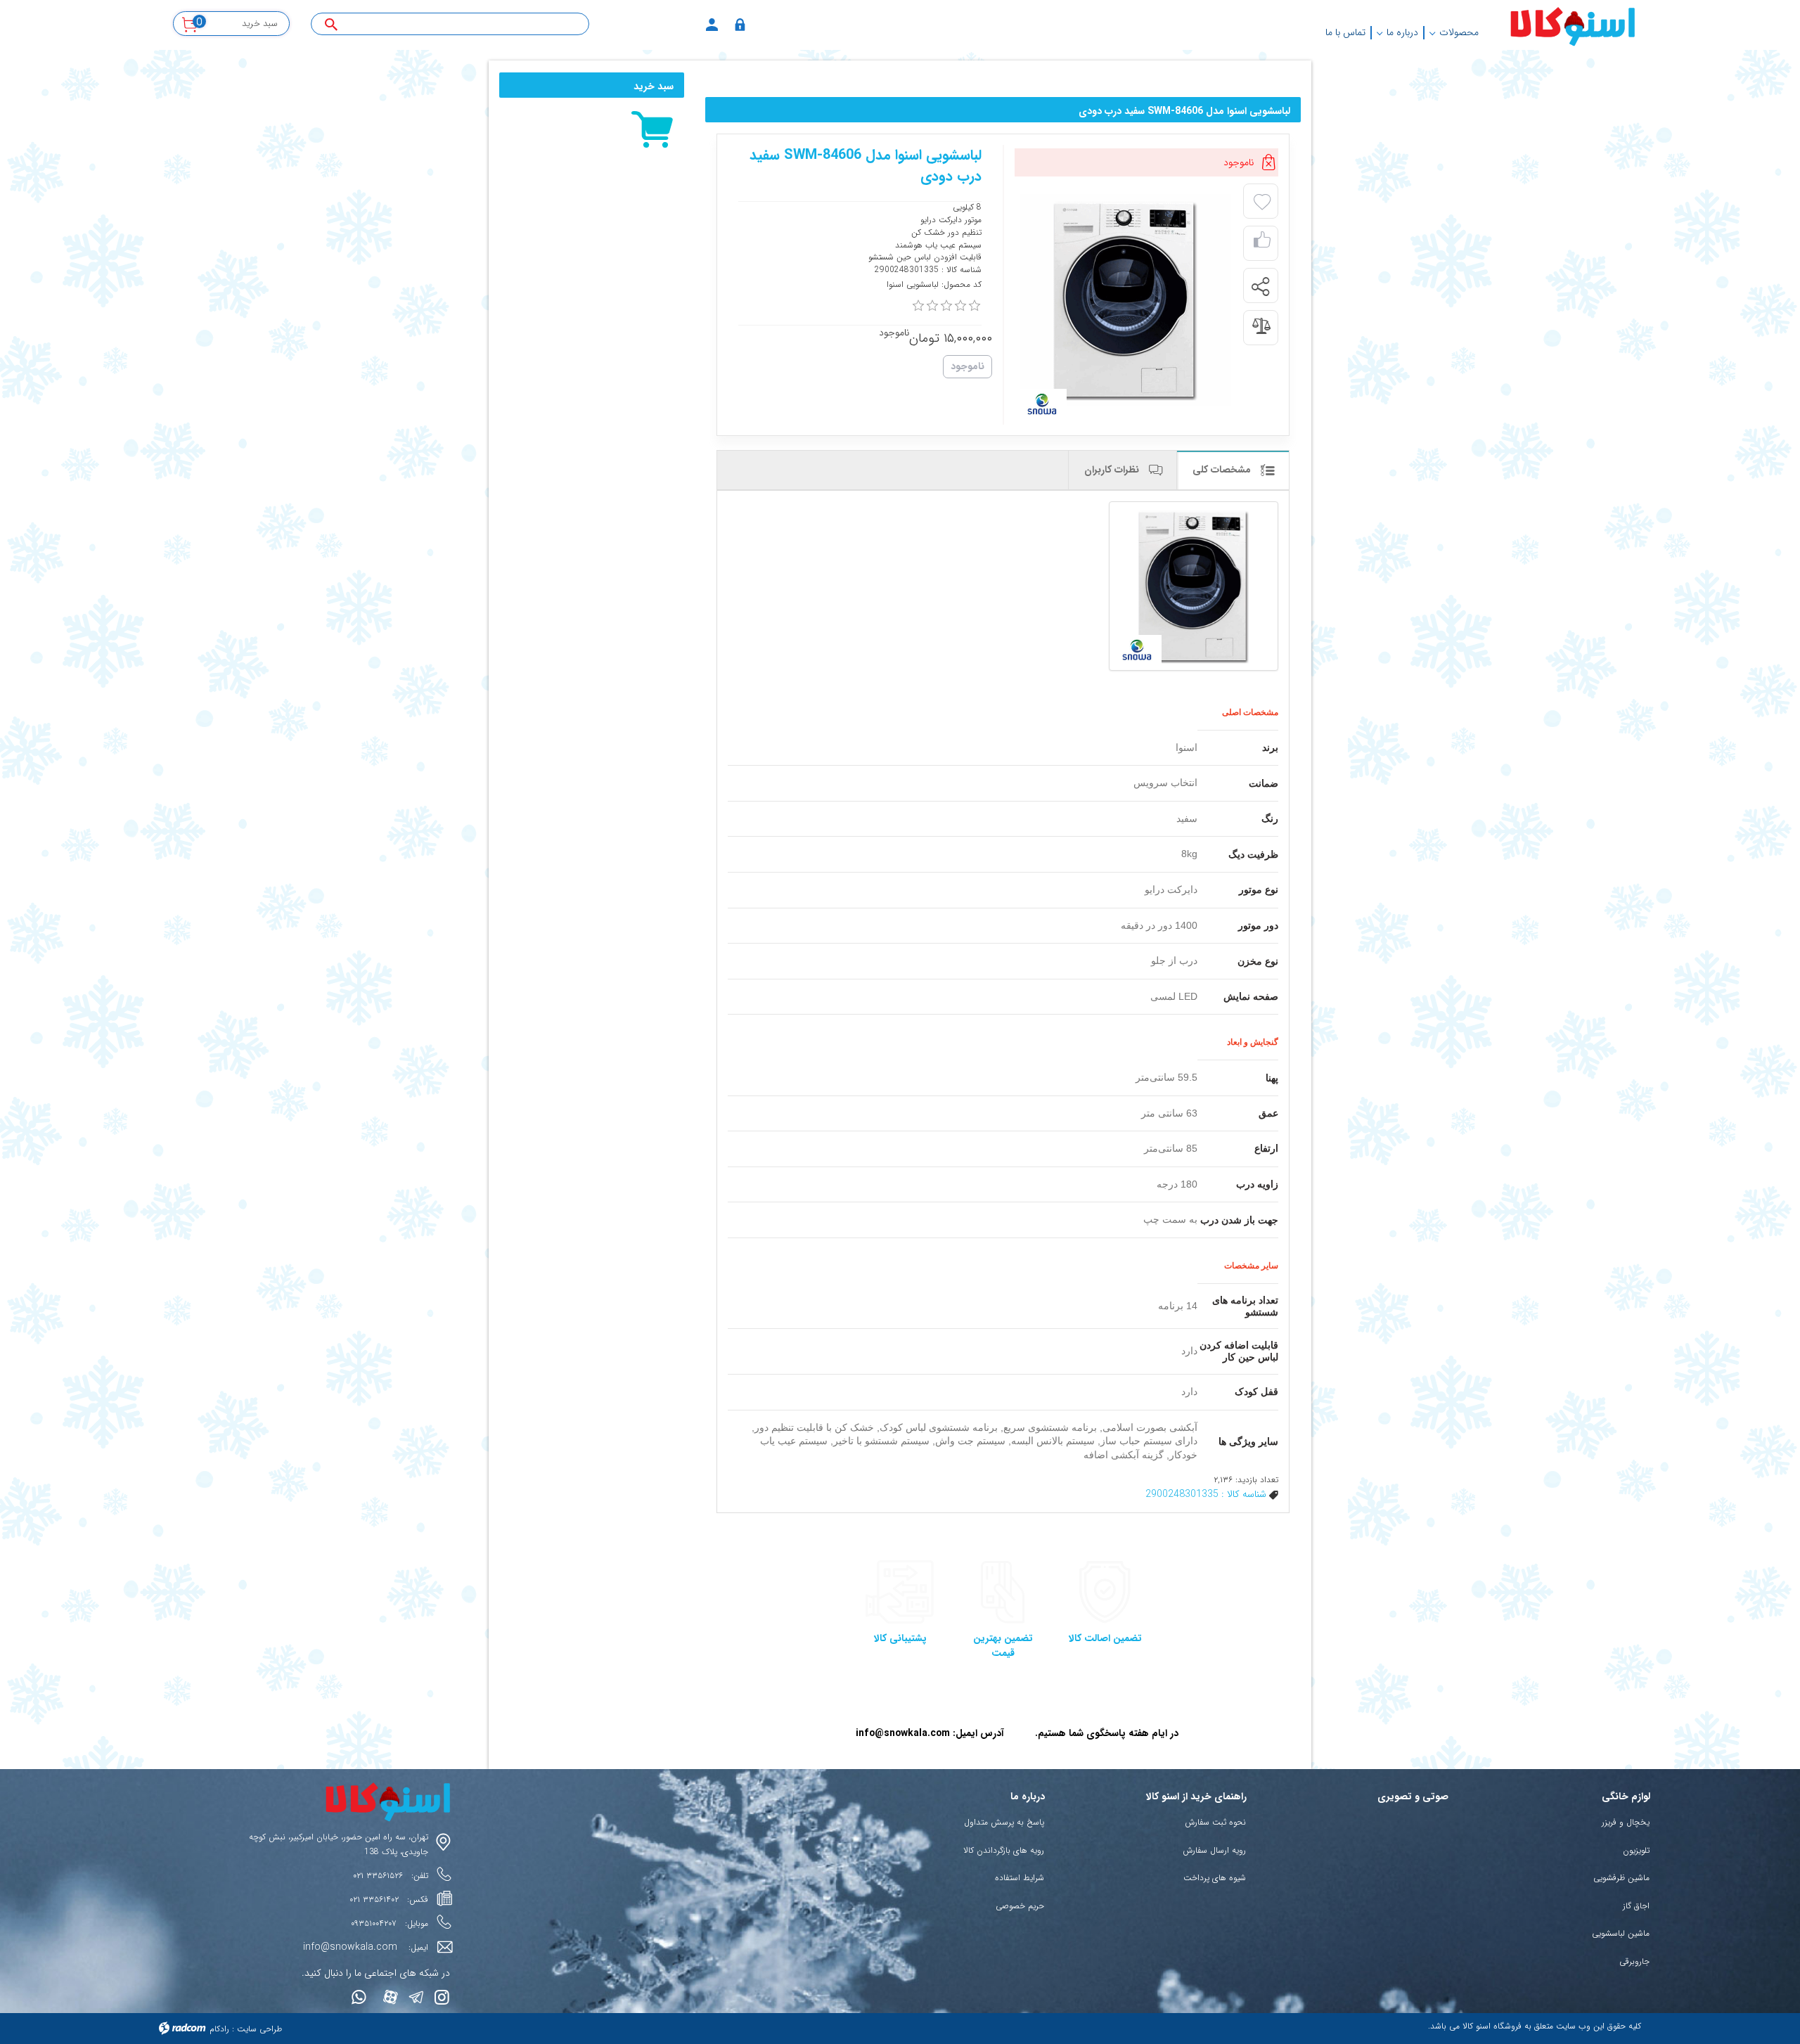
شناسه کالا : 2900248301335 (1206, 1494)
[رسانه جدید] (1125, 300)
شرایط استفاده (1020, 1878)
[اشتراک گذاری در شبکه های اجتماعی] (1260, 286)
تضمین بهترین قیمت (1003, 1646)
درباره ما (1402, 32)
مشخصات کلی (1223, 470)
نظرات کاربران (1113, 470)
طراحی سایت (259, 2029)
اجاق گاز (1636, 1906)
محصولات (1459, 32)
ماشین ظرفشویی (1621, 1878)
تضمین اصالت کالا (1105, 1638)
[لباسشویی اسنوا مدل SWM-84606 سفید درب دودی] (1194, 586)
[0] (918, 306)
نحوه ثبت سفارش (1215, 1822)
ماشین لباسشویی (1621, 1933)
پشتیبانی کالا (900, 1638)
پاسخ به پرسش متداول (1004, 1822)
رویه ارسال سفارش (1214, 1850)
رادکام (219, 2029)
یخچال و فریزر (1626, 1822)
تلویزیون (1636, 1850)
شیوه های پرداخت (1215, 1878)
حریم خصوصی (1020, 1906)
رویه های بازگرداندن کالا (1004, 1850)
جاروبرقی (1634, 1961)
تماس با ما (1345, 32)
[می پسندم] (1262, 244)
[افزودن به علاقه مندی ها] (1262, 203)
